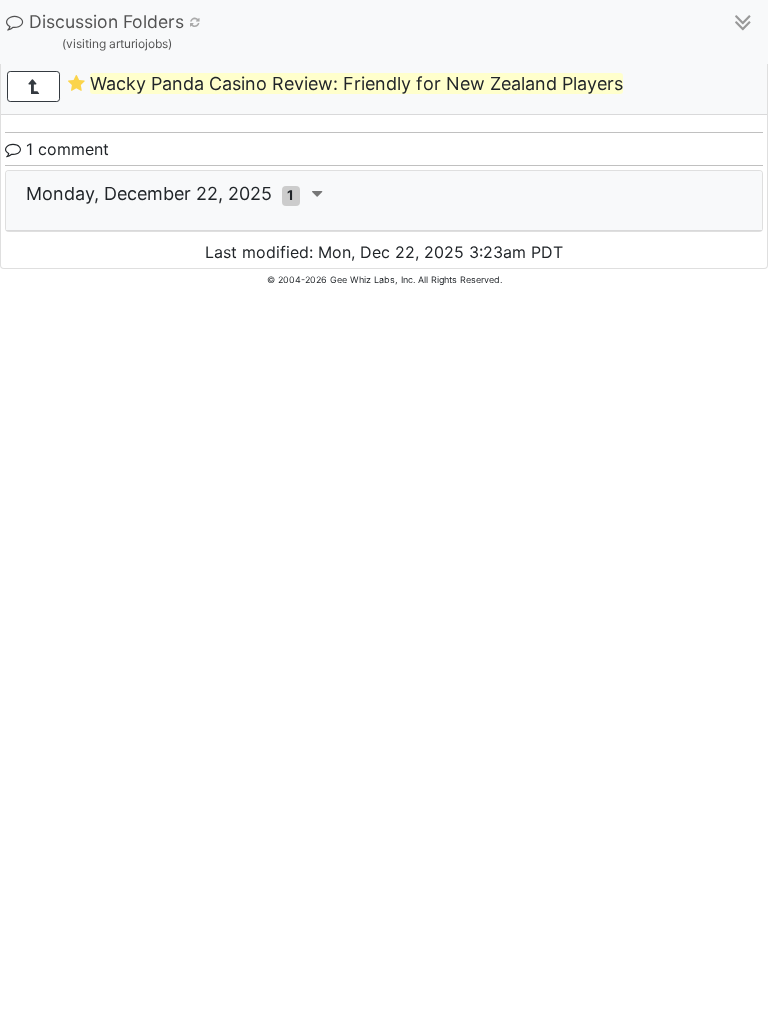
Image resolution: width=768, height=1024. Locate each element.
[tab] (384, 201)
